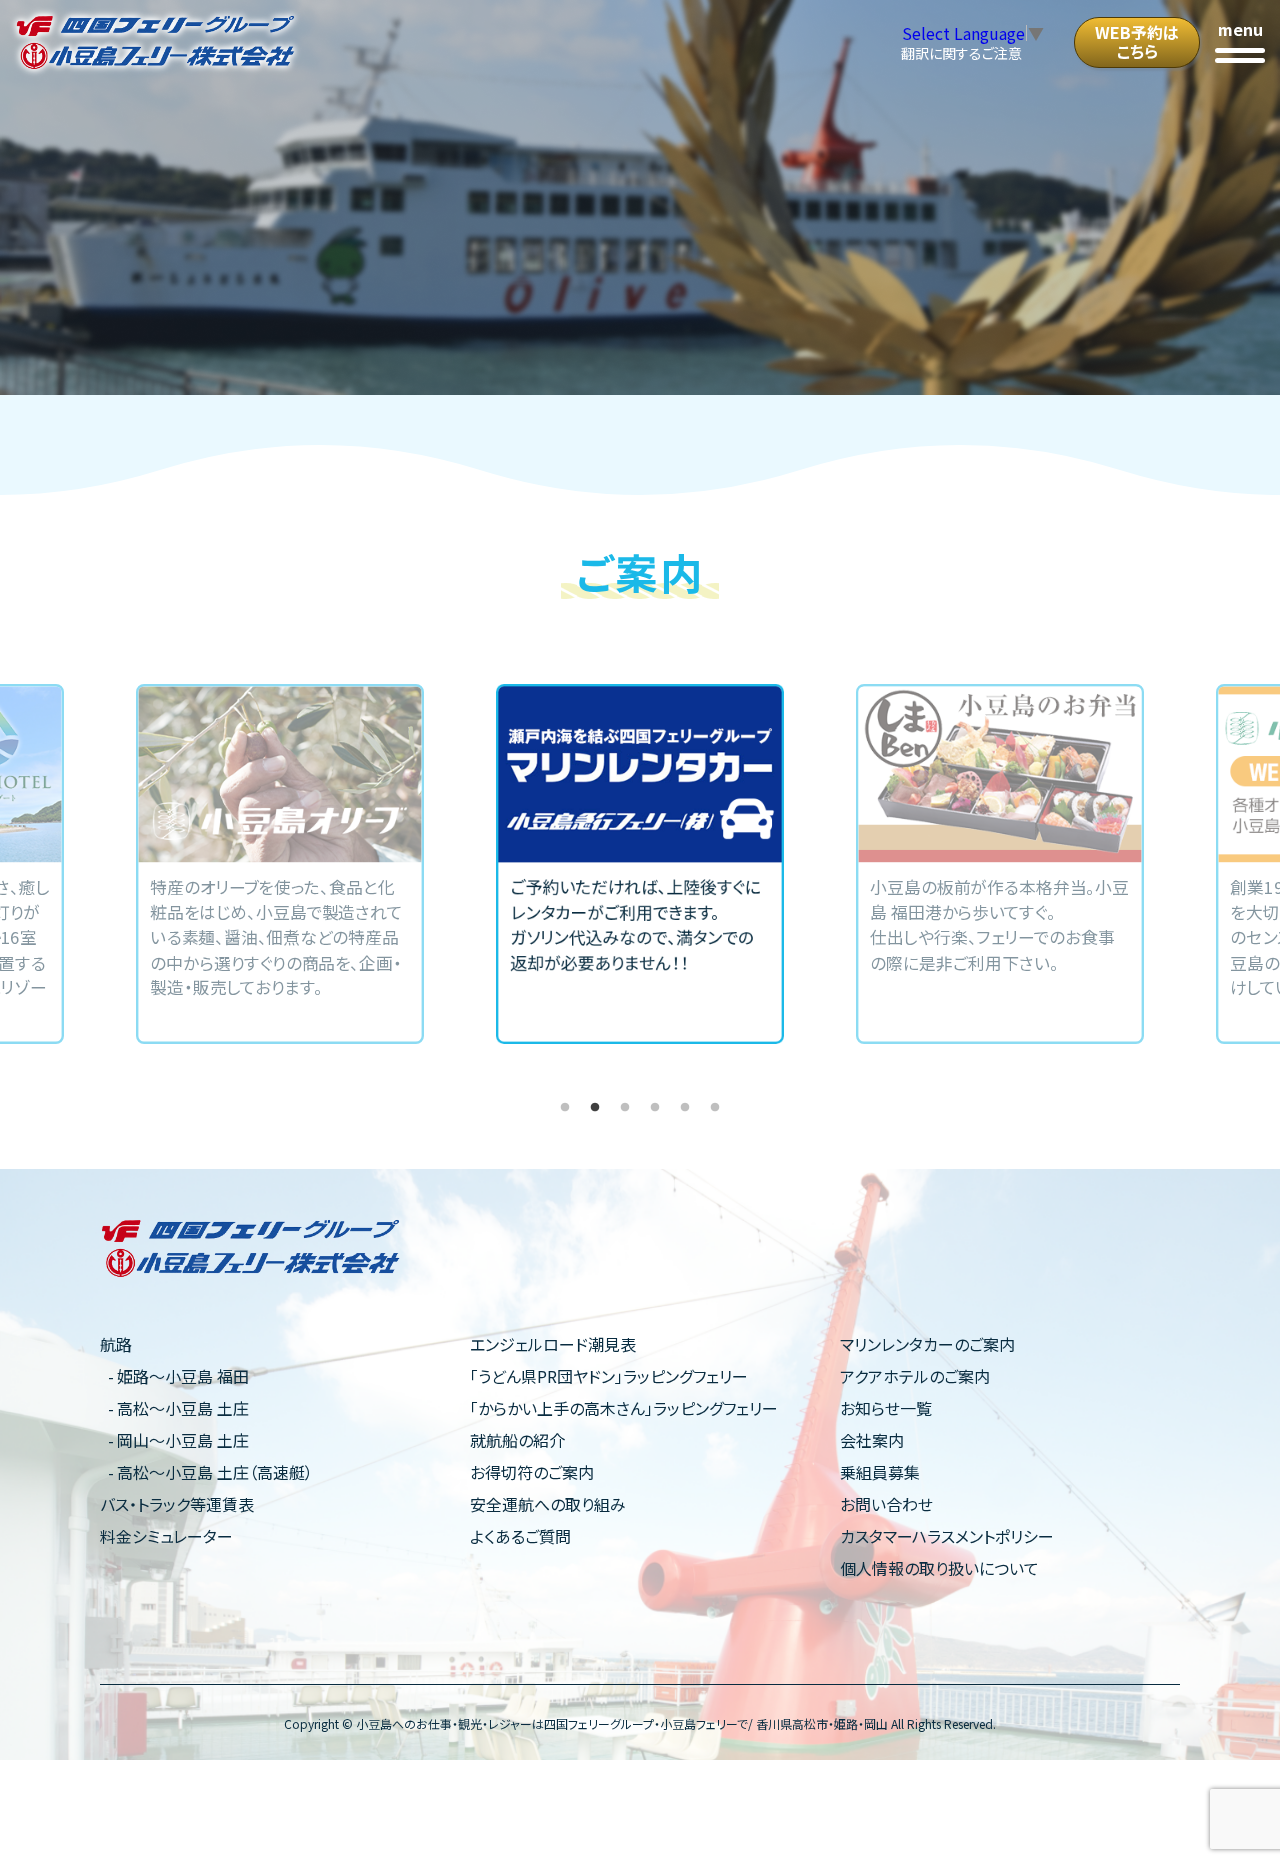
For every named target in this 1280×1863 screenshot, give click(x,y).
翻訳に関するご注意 (961, 53)
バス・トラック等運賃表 (177, 1504)
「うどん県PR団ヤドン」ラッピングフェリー (609, 1376)
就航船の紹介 (517, 1440)
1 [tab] (565, 1108)
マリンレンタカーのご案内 (927, 1344)
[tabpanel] (640, 864)
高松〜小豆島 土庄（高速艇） (215, 1472)
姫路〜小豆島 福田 (183, 1376)
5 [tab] (685, 1108)
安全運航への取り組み (548, 1504)
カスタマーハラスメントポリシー (947, 1536)
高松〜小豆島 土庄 (183, 1408)
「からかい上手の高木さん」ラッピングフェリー (624, 1408)
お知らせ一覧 (886, 1408)
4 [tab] (655, 1108)
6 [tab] (715, 1108)
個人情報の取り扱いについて (939, 1568)
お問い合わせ (886, 1504)
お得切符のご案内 (532, 1472)
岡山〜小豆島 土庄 (183, 1440)
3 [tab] (625, 1108)
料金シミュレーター (166, 1536)
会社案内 (872, 1440)
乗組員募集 (880, 1472)
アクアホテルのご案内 (915, 1376)
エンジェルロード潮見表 (553, 1344)
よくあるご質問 (520, 1536)
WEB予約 (1137, 41)
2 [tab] (595, 1108)
